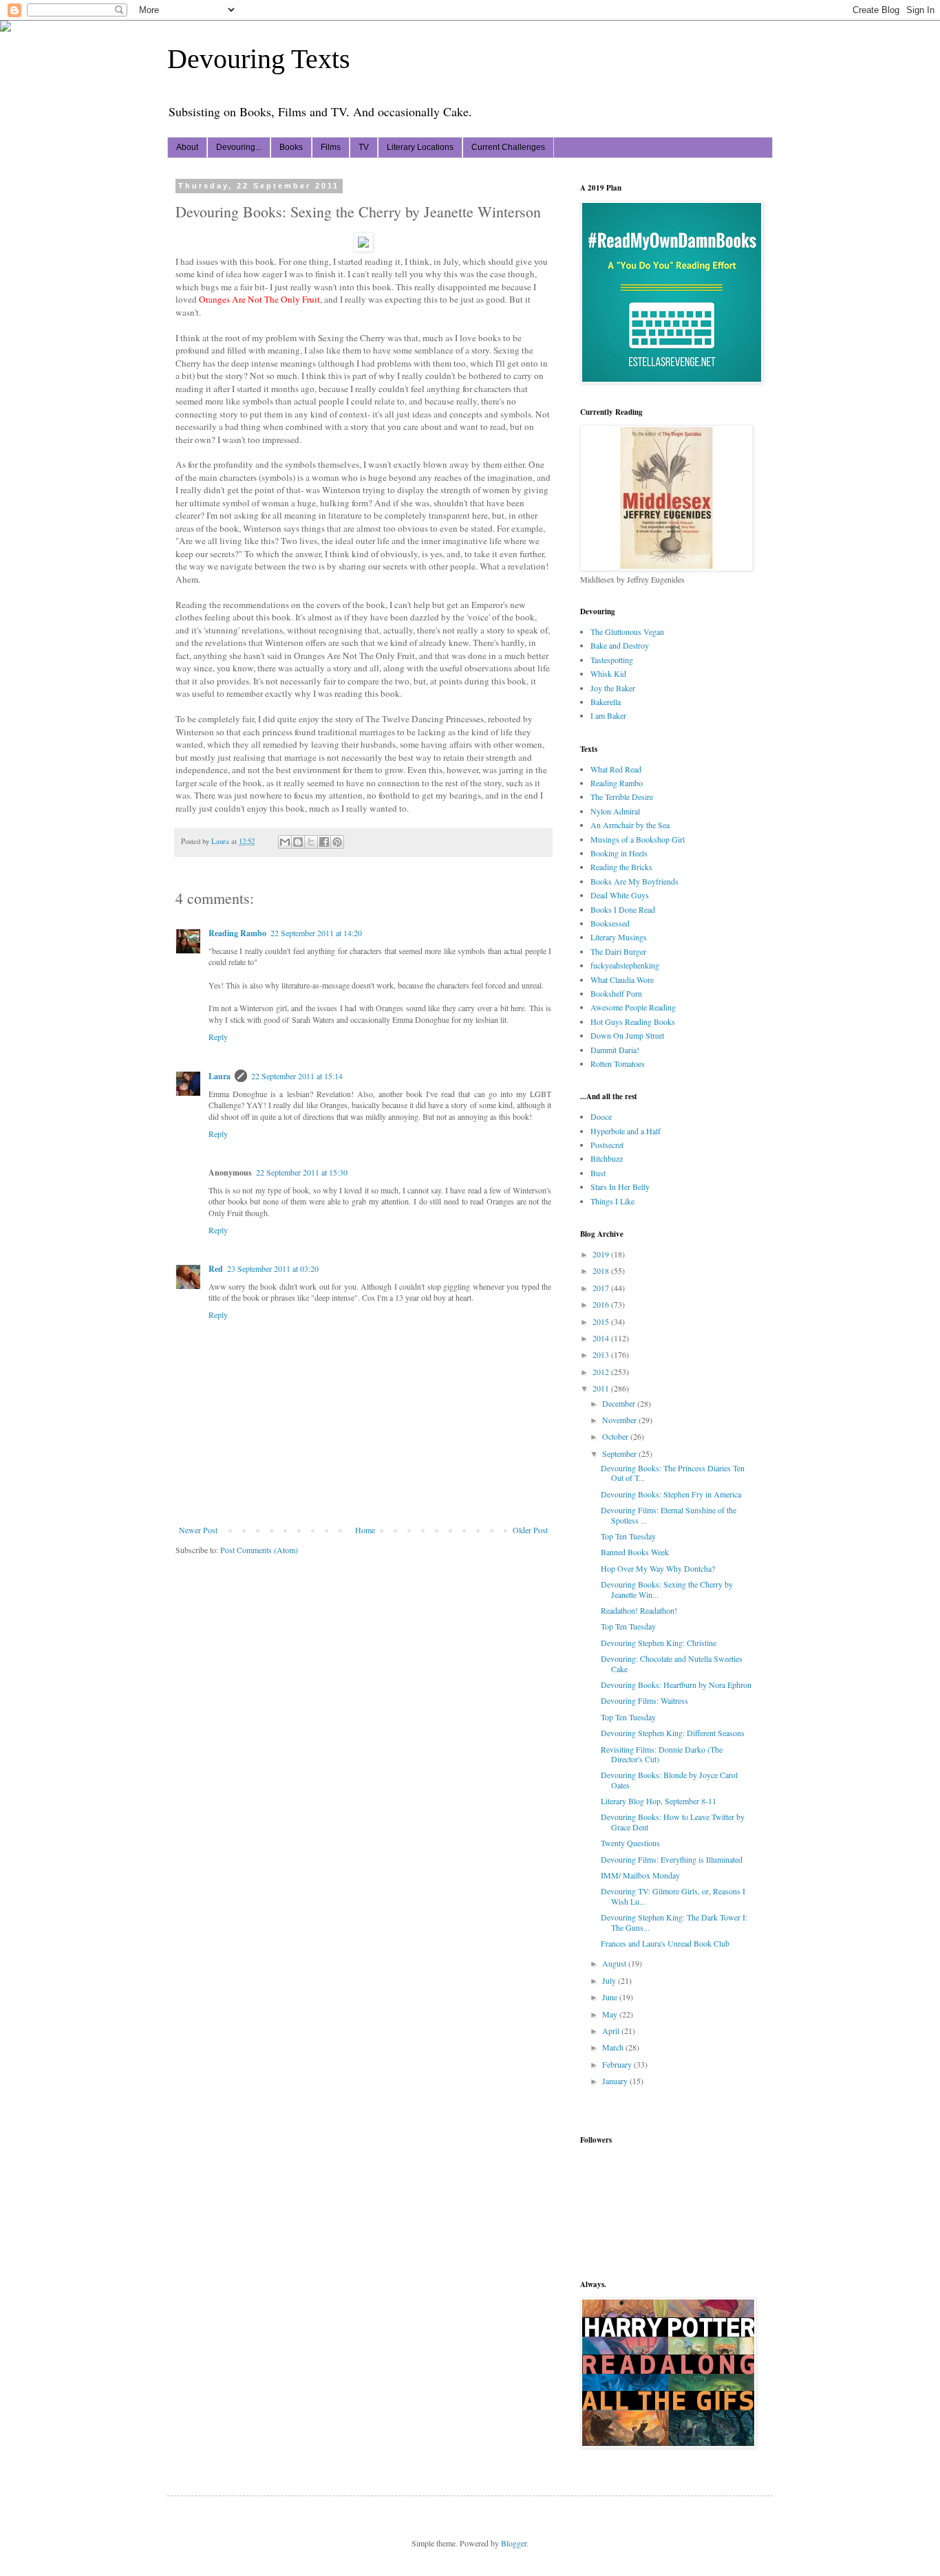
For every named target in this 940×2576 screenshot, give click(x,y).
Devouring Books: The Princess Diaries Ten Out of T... (673, 1473)
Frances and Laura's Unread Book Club (665, 1943)
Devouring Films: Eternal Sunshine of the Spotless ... (669, 1515)
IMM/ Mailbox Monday (640, 1875)
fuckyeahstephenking (625, 965)
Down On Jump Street (627, 1035)
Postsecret (607, 1145)
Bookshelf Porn (616, 993)
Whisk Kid (608, 673)
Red (216, 1269)
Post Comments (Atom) (259, 1550)
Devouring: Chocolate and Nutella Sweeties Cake (672, 1663)
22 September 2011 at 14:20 (316, 933)
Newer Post (198, 1530)
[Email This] (285, 842)
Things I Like (612, 1201)
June (611, 1997)
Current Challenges (508, 147)
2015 (602, 1321)
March (614, 2047)
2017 (602, 1288)
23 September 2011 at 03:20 (273, 1268)
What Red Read (616, 769)
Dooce (601, 1116)
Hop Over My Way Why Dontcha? (658, 1568)
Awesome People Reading (633, 1007)
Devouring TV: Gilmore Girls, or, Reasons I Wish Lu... (673, 1896)
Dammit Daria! (615, 1050)
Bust (598, 1173)
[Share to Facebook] (324, 842)
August (615, 1963)
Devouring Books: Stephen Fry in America (671, 1494)
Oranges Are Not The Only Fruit (259, 299)
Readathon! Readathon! (639, 1610)
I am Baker (608, 715)
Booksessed (610, 923)
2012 (602, 1372)
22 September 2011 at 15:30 (302, 1172)
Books (291, 147)
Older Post (530, 1530)
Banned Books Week (635, 1552)
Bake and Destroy (620, 645)
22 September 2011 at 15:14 (297, 1076)
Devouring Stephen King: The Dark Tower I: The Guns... (674, 1922)
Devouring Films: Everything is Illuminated (672, 1859)
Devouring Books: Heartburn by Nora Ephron (676, 1685)
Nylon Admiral (615, 811)
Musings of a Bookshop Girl (638, 839)
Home (365, 1530)
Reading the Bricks (621, 867)
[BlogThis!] (298, 842)
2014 (602, 1338)
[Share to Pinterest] (337, 842)
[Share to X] (311, 842)
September (620, 1453)
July (610, 1980)
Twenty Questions (630, 1843)
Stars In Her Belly (620, 1187)
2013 (602, 1354)
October (616, 1436)
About (187, 147)
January (616, 2081)
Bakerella (606, 702)
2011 (602, 1388)
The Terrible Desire (622, 797)
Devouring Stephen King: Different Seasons (673, 1733)
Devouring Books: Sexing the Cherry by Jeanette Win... (667, 1589)
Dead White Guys (620, 895)
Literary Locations (420, 147)
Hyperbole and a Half (626, 1131)
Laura (220, 1076)
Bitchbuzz (607, 1158)
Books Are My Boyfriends (634, 881)
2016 (602, 1304)
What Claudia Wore (622, 979)
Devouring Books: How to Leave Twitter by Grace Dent (673, 1821)
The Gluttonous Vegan (627, 631)
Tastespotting (612, 660)
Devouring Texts (259, 59)
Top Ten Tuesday (628, 1536)
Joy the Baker (613, 688)
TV (364, 147)
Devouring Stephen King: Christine (659, 1643)
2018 (602, 1270)
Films (331, 147)
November (620, 1420)
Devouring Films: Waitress (644, 1700)
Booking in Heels (619, 853)
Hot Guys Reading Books (633, 1021)
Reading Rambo (237, 933)
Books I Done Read (623, 909)
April (612, 2031)
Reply (218, 1037)
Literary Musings (619, 937)
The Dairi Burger (618, 951)
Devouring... (239, 147)
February (618, 2064)
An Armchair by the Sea (630, 825)
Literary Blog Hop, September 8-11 (659, 1801)
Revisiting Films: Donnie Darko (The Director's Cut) (662, 1754)
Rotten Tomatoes (618, 1063)
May (611, 2014)
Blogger (514, 2543)
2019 (602, 1254)
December (620, 1403)
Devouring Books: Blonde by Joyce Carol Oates (669, 1779)
